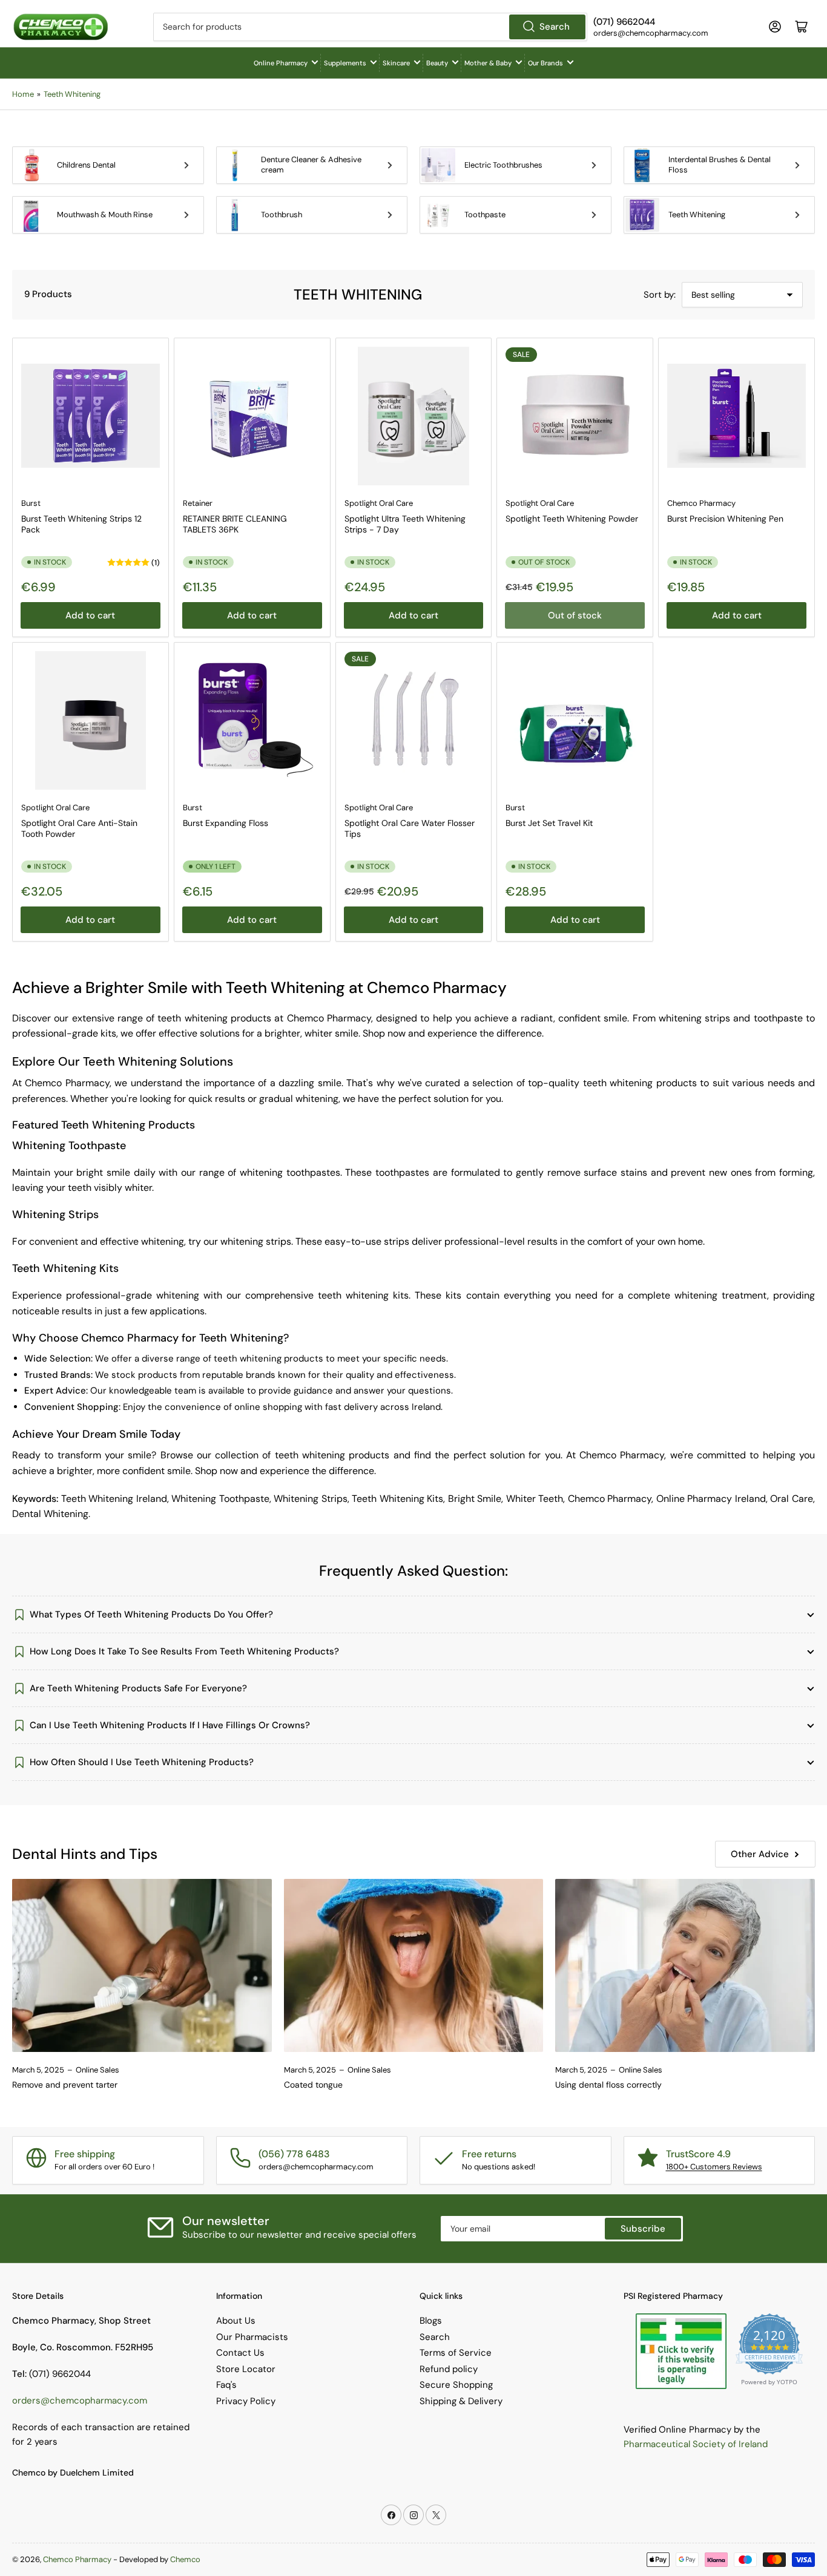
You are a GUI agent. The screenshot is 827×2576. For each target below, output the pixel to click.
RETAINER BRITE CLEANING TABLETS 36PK (235, 524)
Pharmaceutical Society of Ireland (696, 2444)
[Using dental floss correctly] (685, 1965)
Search (555, 27)
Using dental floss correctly (608, 2085)
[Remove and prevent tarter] (142, 1965)
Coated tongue (313, 2085)
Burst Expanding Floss (226, 823)
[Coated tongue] (414, 1965)
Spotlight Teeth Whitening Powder (572, 519)
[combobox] (371, 27)
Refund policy (449, 2369)
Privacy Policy (246, 2401)
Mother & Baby (488, 63)
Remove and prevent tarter (65, 2085)
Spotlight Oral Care (379, 503)
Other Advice (760, 1854)
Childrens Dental (86, 165)
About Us (236, 2321)
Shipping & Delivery (461, 2401)
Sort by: (660, 295)
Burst (31, 503)
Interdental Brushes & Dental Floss (720, 165)
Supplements (345, 63)
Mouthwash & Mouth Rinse (105, 215)
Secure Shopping (456, 2385)
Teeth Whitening (72, 94)
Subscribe (643, 2229)
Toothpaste (485, 215)
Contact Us (240, 2353)
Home (23, 94)
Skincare (396, 63)
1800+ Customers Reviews (714, 2167)
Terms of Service (456, 2353)
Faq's (226, 2385)
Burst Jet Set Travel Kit (549, 823)
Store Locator (246, 2369)
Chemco (185, 2559)
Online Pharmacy (281, 63)
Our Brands (545, 63)
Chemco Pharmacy (701, 503)
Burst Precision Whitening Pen (725, 519)
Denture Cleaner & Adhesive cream (311, 165)
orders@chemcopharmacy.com (80, 2401)
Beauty (437, 63)
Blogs (431, 2321)
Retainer (198, 503)
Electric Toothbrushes (503, 165)
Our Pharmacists (252, 2337)
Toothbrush (282, 215)
